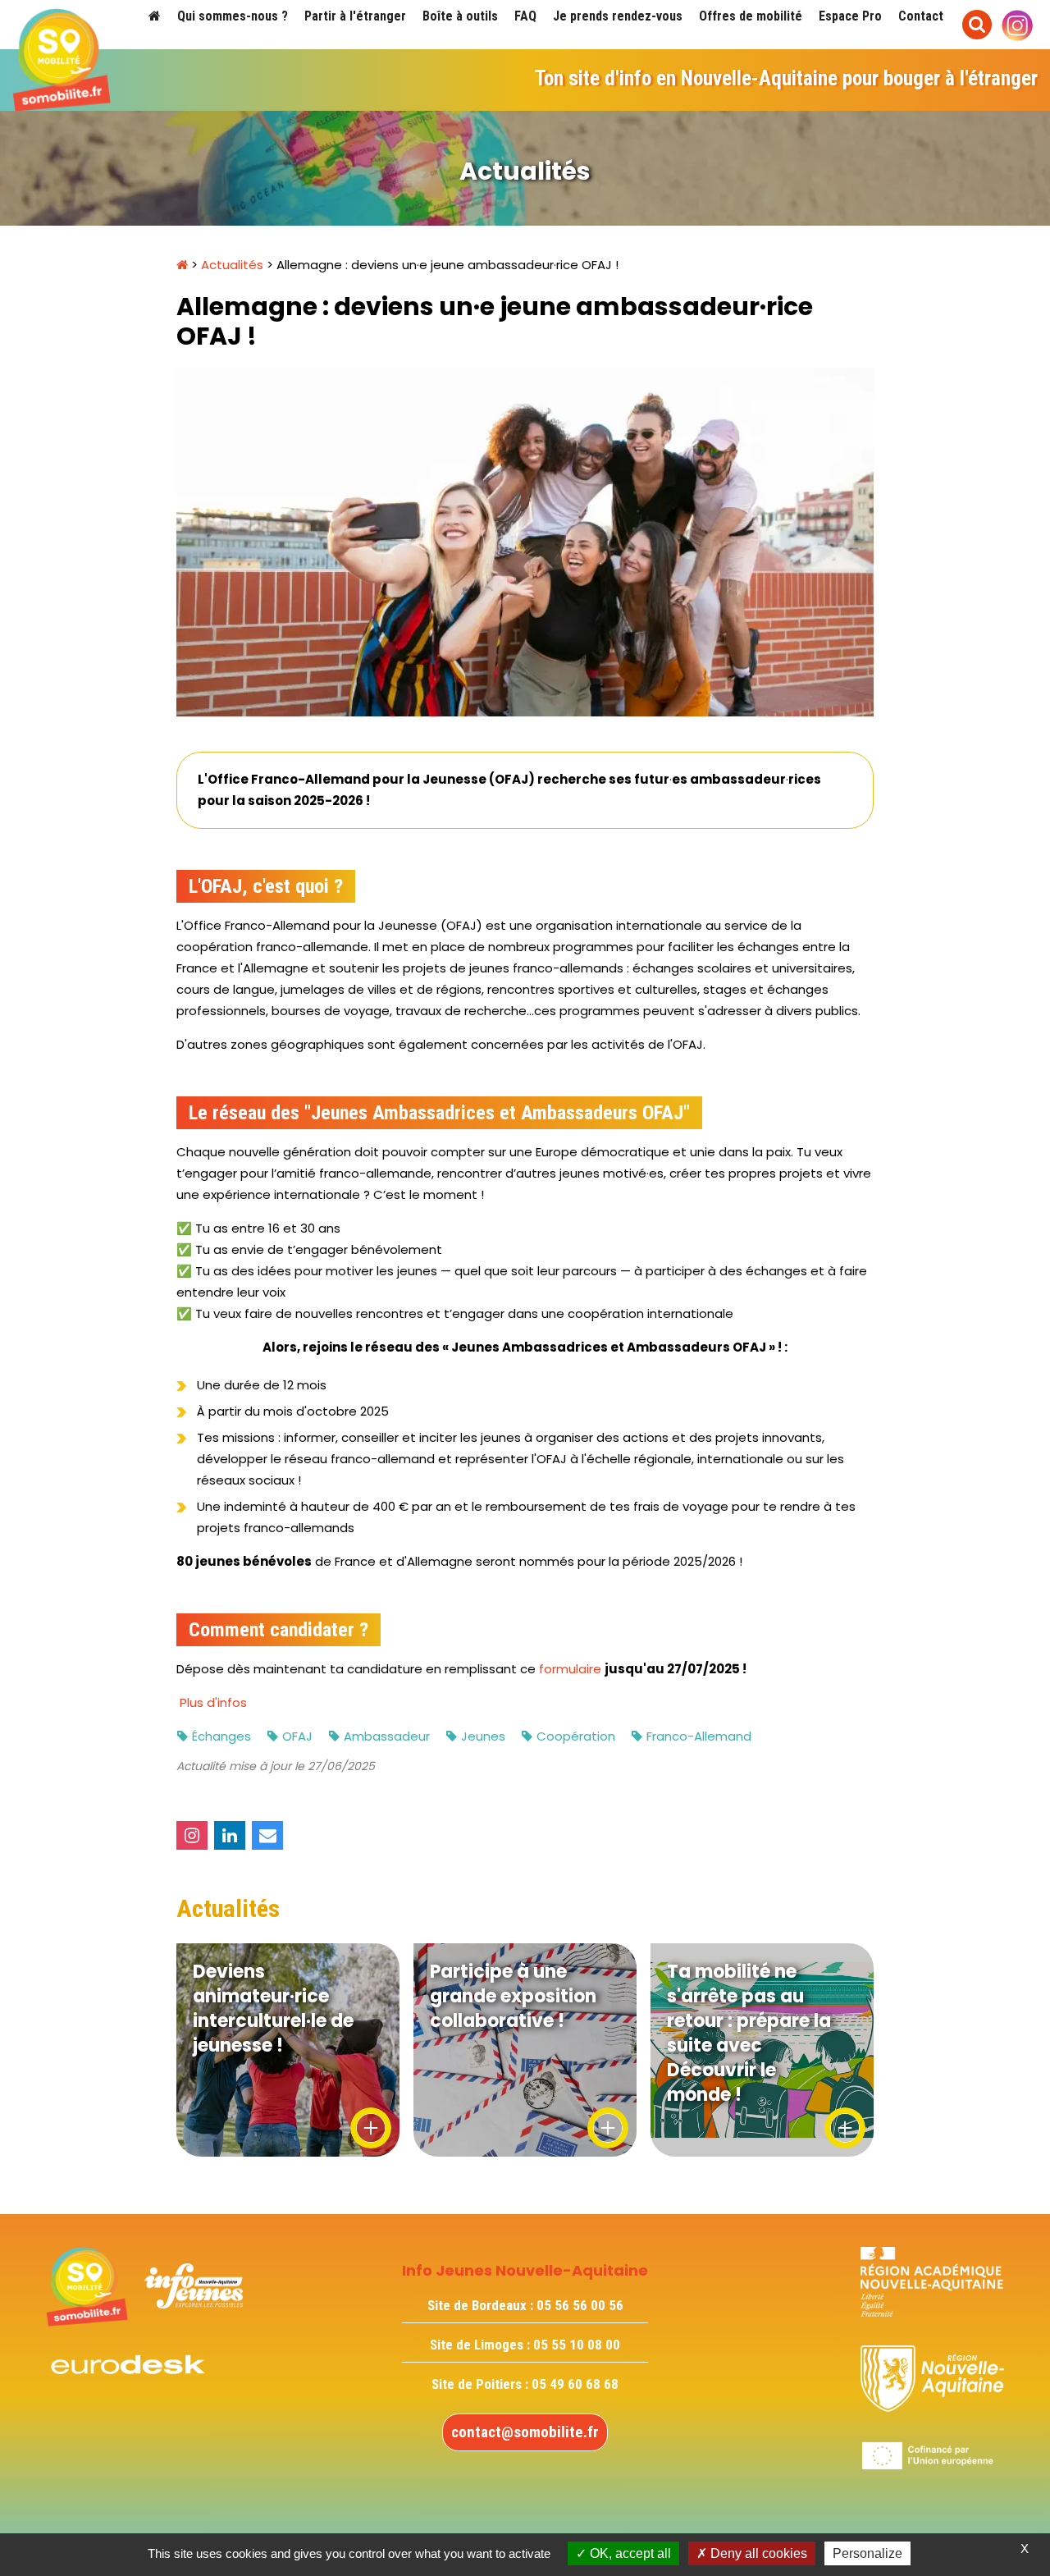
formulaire (568, 1669)
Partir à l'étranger (355, 16)
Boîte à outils (460, 16)
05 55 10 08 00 (577, 2345)
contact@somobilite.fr (525, 2432)
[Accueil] (155, 16)
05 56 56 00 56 (580, 2305)
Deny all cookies (757, 2553)
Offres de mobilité (751, 16)
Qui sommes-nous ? (233, 16)
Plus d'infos (213, 1702)
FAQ (525, 16)
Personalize (867, 2553)
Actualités (232, 265)
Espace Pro (850, 16)
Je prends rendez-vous (618, 16)
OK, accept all (629, 2553)
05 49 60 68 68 (575, 2384)
